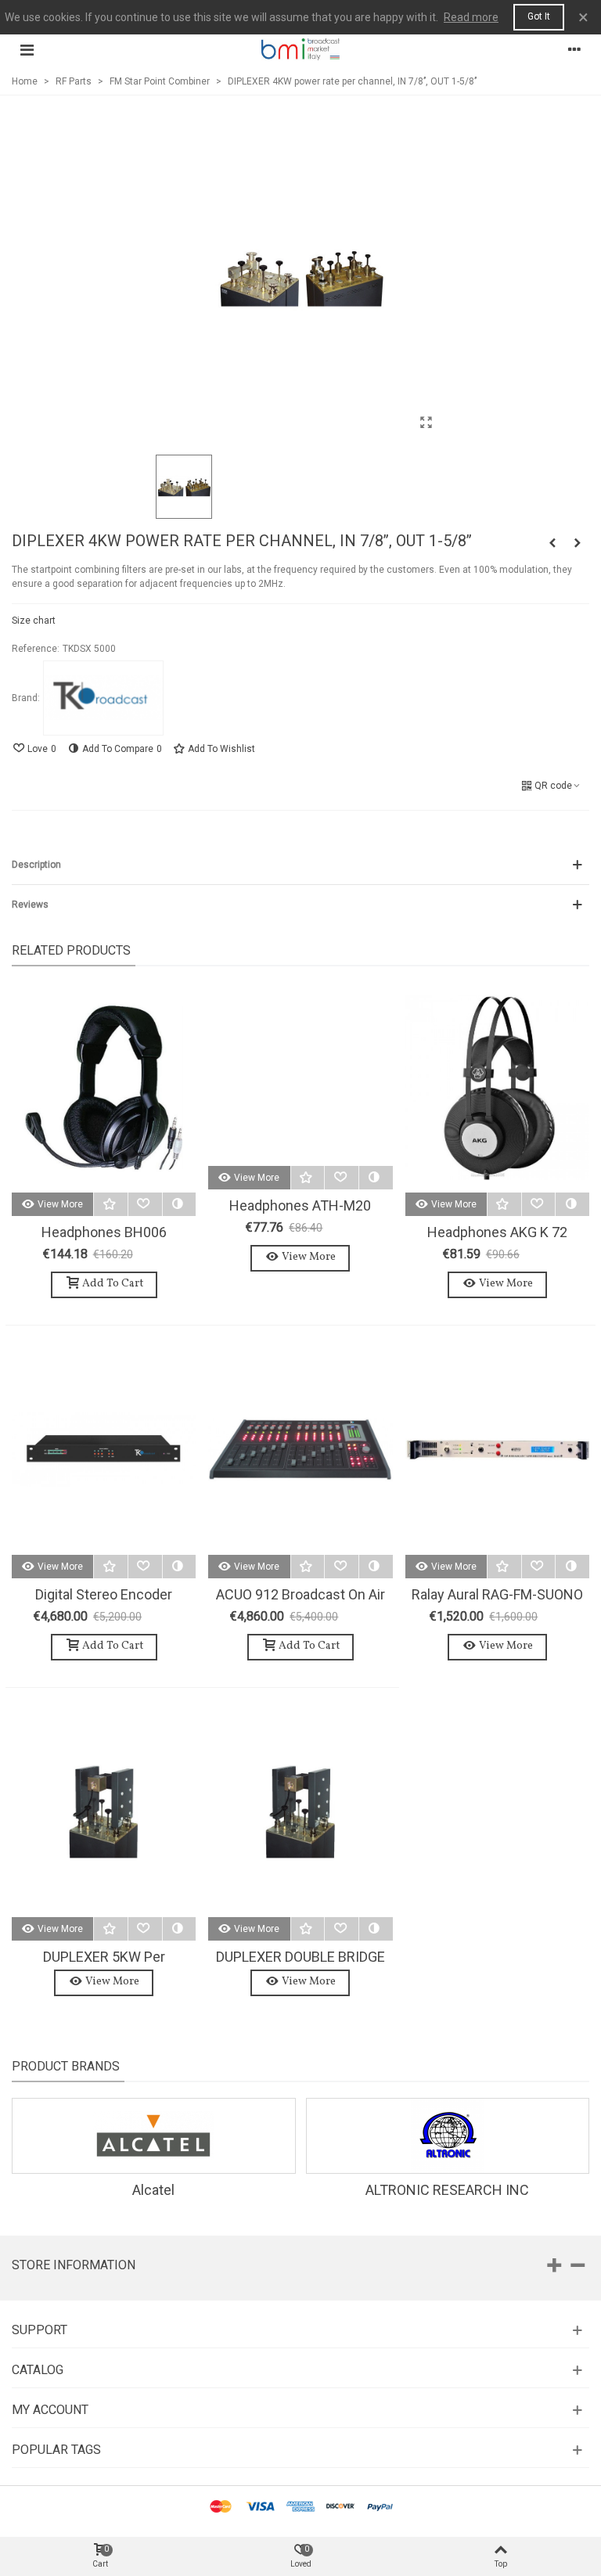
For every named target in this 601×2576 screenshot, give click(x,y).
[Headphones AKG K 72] (497, 1087)
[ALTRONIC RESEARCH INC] (448, 2136)
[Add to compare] (180, 1204)
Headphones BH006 (104, 1232)
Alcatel (153, 2190)
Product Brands (66, 2066)
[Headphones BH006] (104, 1087)
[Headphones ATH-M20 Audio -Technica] (300, 1074)
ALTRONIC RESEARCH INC (447, 2190)
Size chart (34, 621)
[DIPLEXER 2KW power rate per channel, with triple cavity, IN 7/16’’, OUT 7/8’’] (578, 543)
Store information (74, 2265)
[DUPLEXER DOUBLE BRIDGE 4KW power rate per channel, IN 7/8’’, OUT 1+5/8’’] (300, 1812)
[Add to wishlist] (111, 1204)
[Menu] (27, 49)
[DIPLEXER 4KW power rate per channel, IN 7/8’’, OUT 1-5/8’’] (426, 423)
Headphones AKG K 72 (497, 1232)
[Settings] (574, 49)
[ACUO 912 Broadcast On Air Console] (300, 1450)
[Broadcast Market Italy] (300, 49)
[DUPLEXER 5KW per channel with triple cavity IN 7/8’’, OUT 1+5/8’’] (104, 1812)
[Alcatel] (154, 2136)
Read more (471, 17)
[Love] (146, 1204)
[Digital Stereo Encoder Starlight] (104, 1450)
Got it (539, 16)
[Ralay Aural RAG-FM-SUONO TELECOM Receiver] (497, 1450)
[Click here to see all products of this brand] (103, 698)
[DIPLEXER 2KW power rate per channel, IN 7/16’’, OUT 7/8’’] (552, 543)
